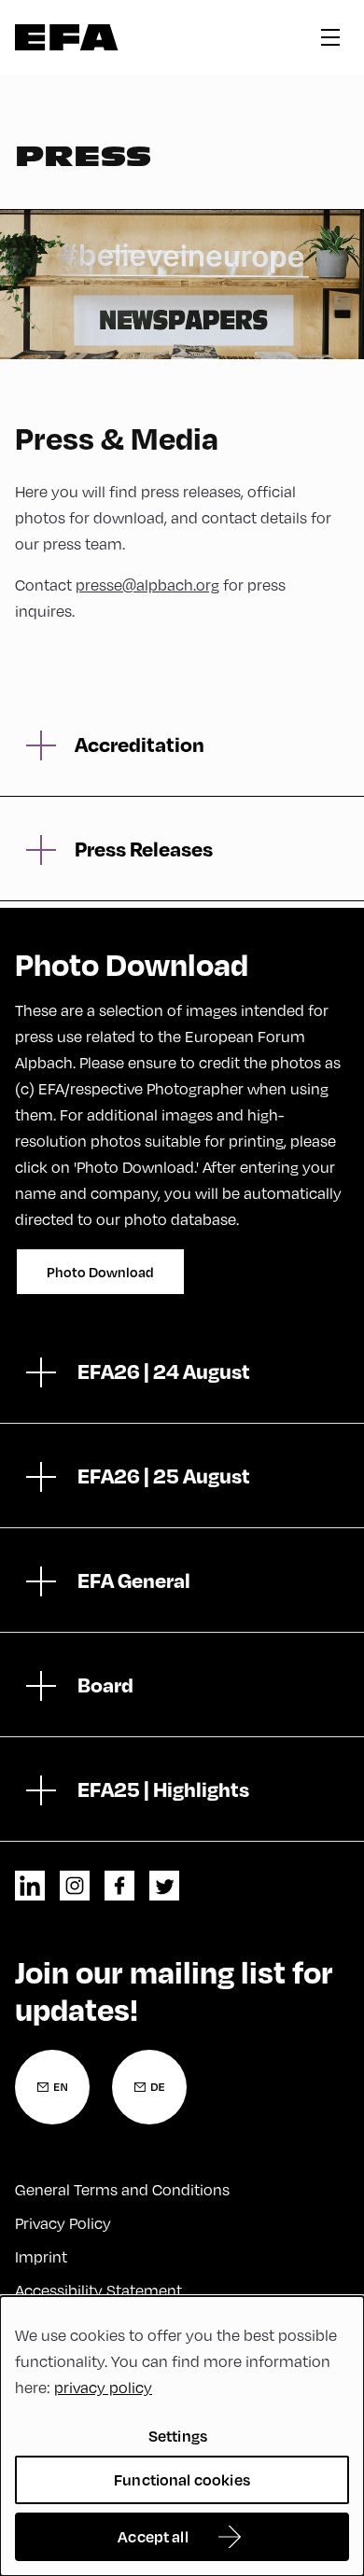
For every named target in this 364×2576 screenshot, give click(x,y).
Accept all (153, 2536)
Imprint (41, 2257)
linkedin (30, 1886)
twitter (164, 1886)
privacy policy (103, 2388)
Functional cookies (182, 2479)
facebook (119, 1886)
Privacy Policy (63, 2223)
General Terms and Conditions (122, 2190)
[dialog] (182, 2436)
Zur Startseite (67, 37)
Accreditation (140, 744)
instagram (75, 1886)
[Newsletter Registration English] (52, 2087)
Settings (178, 2436)
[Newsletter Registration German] (149, 2087)
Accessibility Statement (98, 2291)
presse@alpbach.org (147, 585)
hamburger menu (330, 37)
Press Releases (144, 848)
